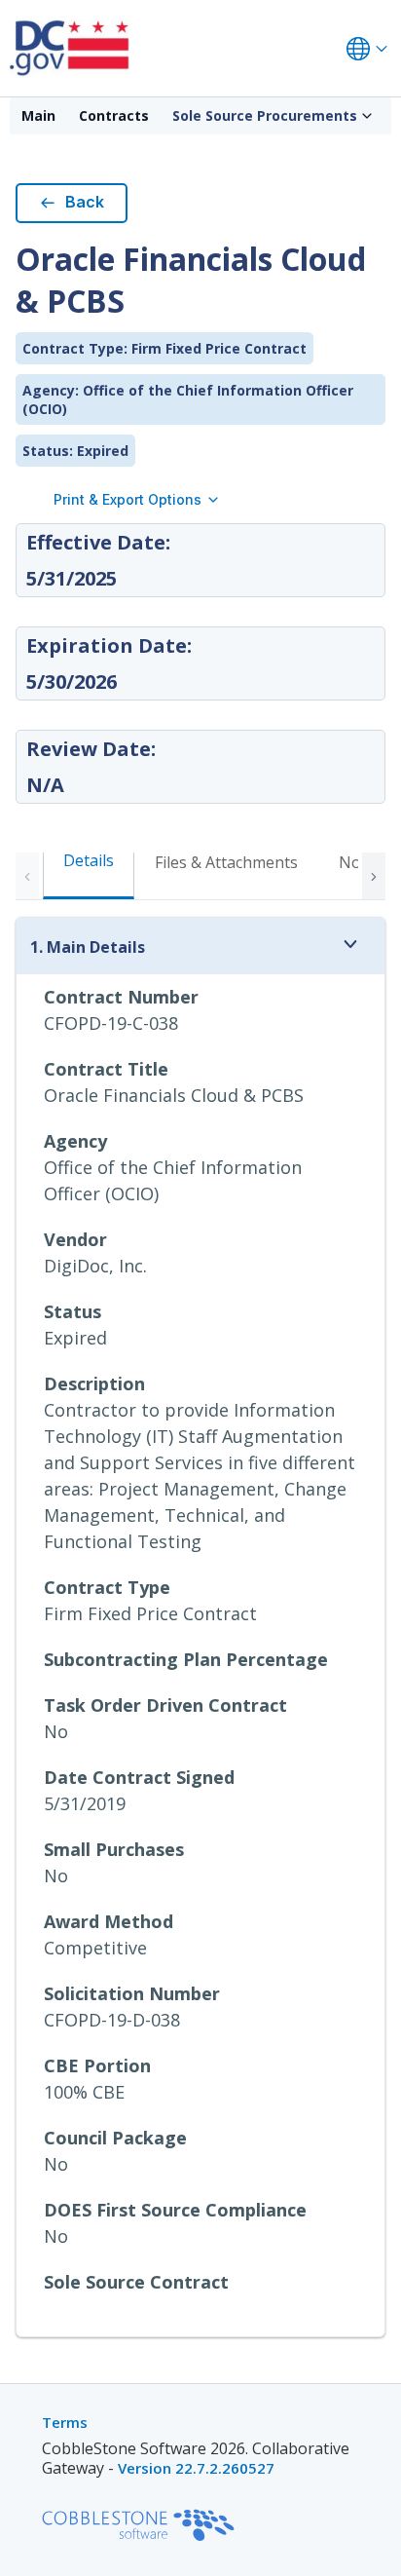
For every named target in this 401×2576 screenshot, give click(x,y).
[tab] (226, 874)
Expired (75, 1338)
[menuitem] (38, 116)
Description (94, 1383)
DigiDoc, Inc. (95, 1266)
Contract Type (107, 1587)
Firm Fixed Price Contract (150, 1613)
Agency (75, 1141)
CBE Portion (97, 2065)
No (56, 1731)
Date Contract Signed (139, 1777)
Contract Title (106, 1069)
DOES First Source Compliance (175, 2210)
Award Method (109, 1921)
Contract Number (121, 997)
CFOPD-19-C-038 (111, 1023)
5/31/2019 (85, 1803)
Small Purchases (114, 1849)
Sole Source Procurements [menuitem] (265, 115)
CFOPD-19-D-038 (112, 2020)
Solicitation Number (132, 1993)
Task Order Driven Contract (165, 1705)
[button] (374, 876)
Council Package (115, 2138)
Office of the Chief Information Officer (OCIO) (173, 1180)
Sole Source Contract (136, 2282)
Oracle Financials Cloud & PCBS (174, 1095)
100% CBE (84, 2092)
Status (73, 1311)
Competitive (95, 1948)
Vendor (75, 1239)
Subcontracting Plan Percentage (186, 1659)
